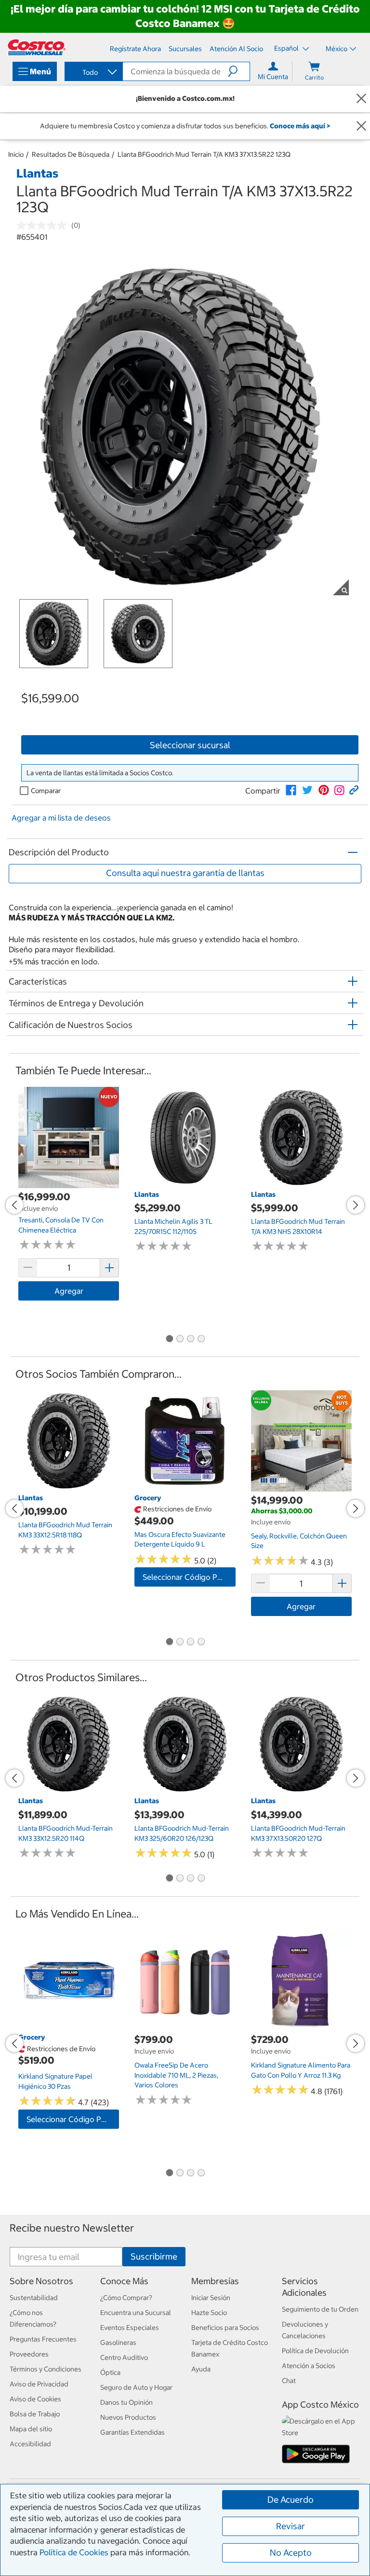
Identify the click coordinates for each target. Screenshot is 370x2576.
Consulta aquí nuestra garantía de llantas (185, 873)
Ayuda (201, 2369)
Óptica (110, 2372)
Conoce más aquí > (300, 126)
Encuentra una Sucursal (136, 2313)
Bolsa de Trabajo (35, 2414)
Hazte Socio (209, 2313)
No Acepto (291, 2553)
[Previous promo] (14, 1205)
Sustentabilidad (34, 2298)
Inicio (16, 154)
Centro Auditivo (124, 2357)
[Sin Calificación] (44, 225)
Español (287, 48)
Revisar (291, 2526)
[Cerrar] (361, 99)
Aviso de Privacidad (39, 2384)
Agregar (69, 1291)
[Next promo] (356, 1205)
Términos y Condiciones (46, 2369)
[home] (37, 47)
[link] (291, 790)
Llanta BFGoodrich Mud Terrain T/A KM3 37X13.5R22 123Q (204, 154)
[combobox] (93, 72)
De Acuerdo (291, 2500)
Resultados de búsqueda (71, 154)
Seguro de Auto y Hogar (136, 2387)
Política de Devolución (315, 2351)
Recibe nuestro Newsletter (72, 2228)
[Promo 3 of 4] (190, 1339)
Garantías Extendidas (132, 2432)
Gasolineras (118, 2343)
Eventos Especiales (130, 2328)
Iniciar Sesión (211, 2298)
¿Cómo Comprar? (126, 2298)
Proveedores (29, 2354)
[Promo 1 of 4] (169, 1339)
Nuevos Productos (128, 2417)
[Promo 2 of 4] (180, 1339)
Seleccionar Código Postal (189, 1577)
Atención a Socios (309, 2366)
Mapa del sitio (31, 2429)
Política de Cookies (74, 2552)
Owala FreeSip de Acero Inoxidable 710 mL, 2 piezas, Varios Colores (176, 2075)
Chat (289, 2381)
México (337, 49)
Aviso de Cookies (35, 2399)
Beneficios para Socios (225, 2328)
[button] (239, 71)
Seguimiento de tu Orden (320, 2309)
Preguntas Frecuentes (43, 2339)
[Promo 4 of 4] (201, 1339)
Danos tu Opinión (126, 2402)
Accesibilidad (30, 2444)
